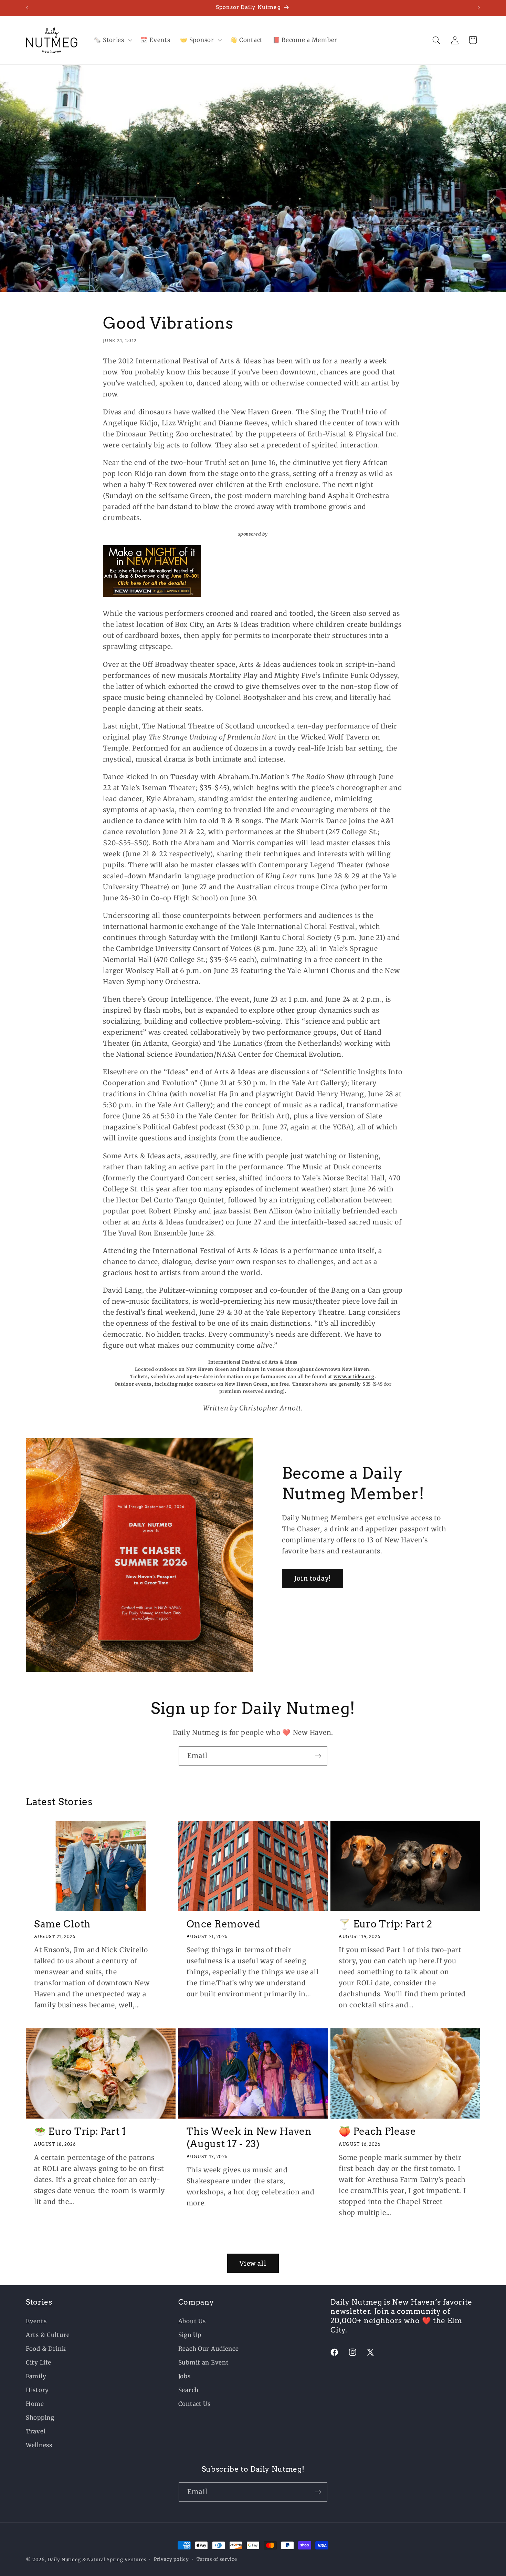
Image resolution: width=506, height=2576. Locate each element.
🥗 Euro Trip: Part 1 (80, 2131)
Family (36, 2376)
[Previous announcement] (27, 8)
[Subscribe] (318, 1756)
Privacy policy (171, 2559)
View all (253, 2263)
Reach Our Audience (209, 2349)
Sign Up (190, 2335)
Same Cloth (62, 1924)
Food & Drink (46, 2349)
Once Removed (224, 1924)
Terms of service (217, 2559)
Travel (36, 2431)
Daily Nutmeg (64, 2560)
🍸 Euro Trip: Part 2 (385, 1924)
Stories (39, 2302)
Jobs (185, 2376)
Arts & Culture (48, 2335)
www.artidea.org (354, 1377)
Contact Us (194, 2404)
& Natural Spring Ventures (114, 2560)
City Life (38, 2362)
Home (35, 2404)
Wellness (39, 2445)
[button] (112, 40)
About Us (192, 2321)
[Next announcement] (479, 8)
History (37, 2390)
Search (188, 2390)
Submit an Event (204, 2362)
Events (36, 2321)
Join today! (313, 1579)
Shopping (40, 2418)
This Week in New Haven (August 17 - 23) (249, 2138)
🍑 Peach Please (377, 2131)
